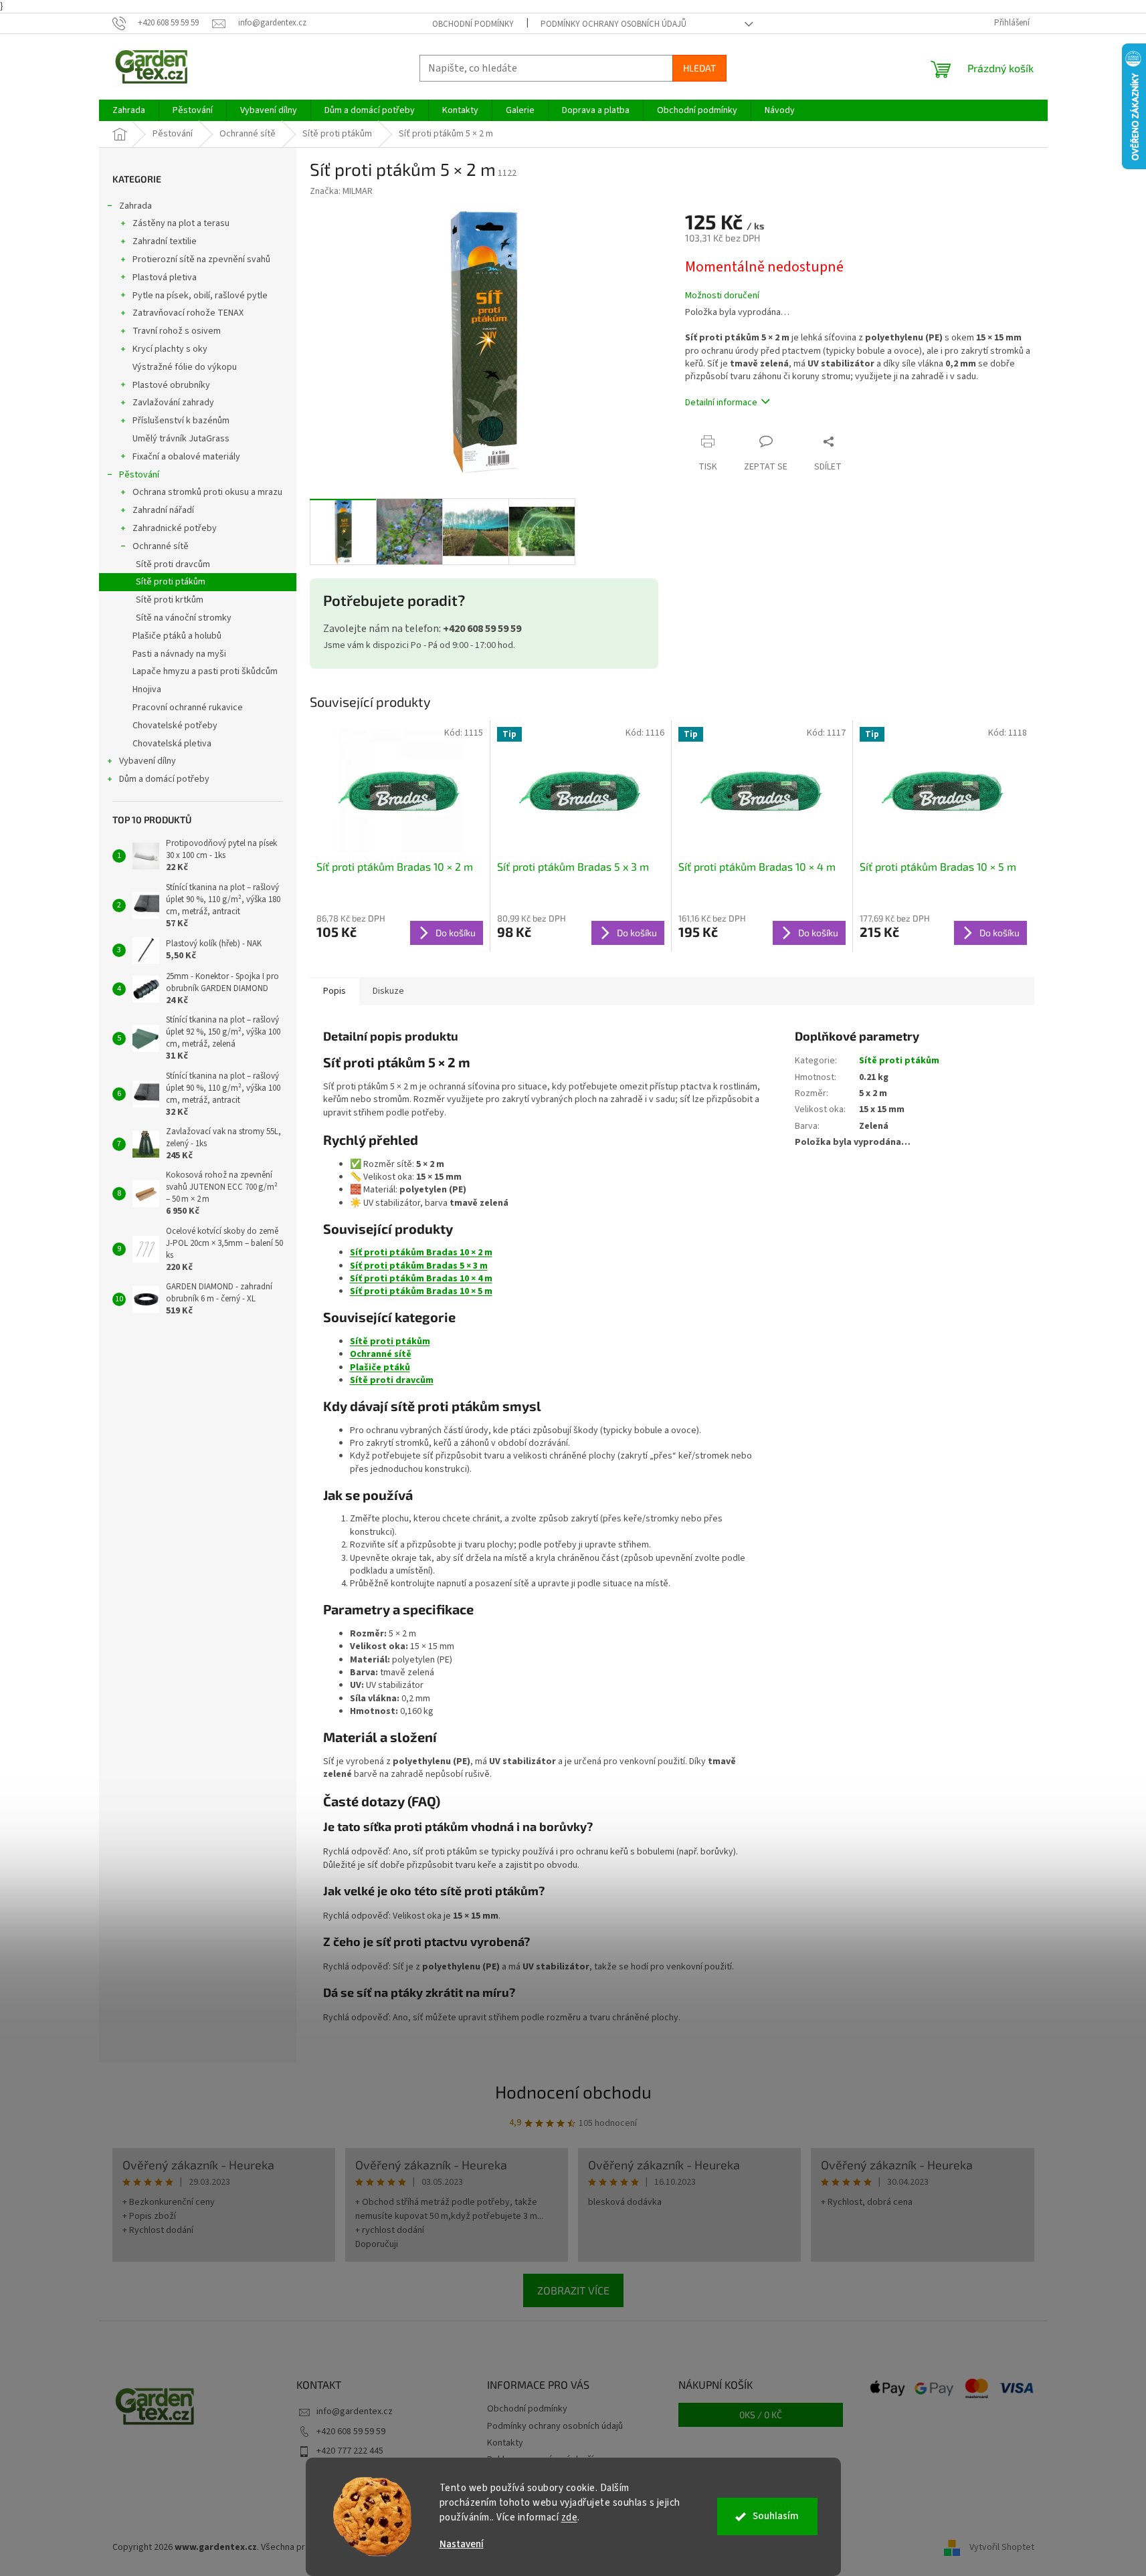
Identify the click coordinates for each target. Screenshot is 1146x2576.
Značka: (341, 191)
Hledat (699, 68)
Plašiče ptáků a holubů (177, 636)
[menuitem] (129, 110)
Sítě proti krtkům (170, 600)
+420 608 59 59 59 (351, 2432)
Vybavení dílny (148, 761)
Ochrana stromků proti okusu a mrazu (207, 492)
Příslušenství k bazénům (181, 421)
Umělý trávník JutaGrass (181, 439)
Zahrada (135, 206)
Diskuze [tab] (388, 991)
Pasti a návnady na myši (179, 654)
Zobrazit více (573, 2290)
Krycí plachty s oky (170, 349)
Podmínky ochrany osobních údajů (613, 24)
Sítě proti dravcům (173, 564)
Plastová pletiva (165, 278)
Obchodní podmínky (473, 24)
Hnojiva (147, 689)
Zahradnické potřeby (175, 528)
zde (570, 2517)
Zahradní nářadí (163, 510)
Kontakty (505, 2443)
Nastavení (462, 2544)
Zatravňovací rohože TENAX (188, 313)
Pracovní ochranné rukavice (188, 708)
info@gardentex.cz (355, 2411)
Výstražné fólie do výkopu (185, 367)
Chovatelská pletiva (172, 744)
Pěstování (139, 475)
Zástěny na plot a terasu (181, 223)
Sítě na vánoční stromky (184, 618)
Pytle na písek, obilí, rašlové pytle (200, 296)
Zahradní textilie (165, 241)
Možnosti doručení (722, 296)
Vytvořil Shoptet (1002, 2547)
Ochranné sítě (161, 546)
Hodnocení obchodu (573, 2091)
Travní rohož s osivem (177, 331)
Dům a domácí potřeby (164, 779)
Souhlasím (776, 2516)
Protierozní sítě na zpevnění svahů (201, 259)
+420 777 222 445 (350, 2451)
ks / (761, 2414)
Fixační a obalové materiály (186, 457)
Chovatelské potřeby (175, 726)
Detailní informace (721, 403)
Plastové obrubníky (171, 385)
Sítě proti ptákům (171, 582)
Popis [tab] (335, 991)
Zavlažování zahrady (173, 403)
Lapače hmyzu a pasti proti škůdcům (205, 671)
